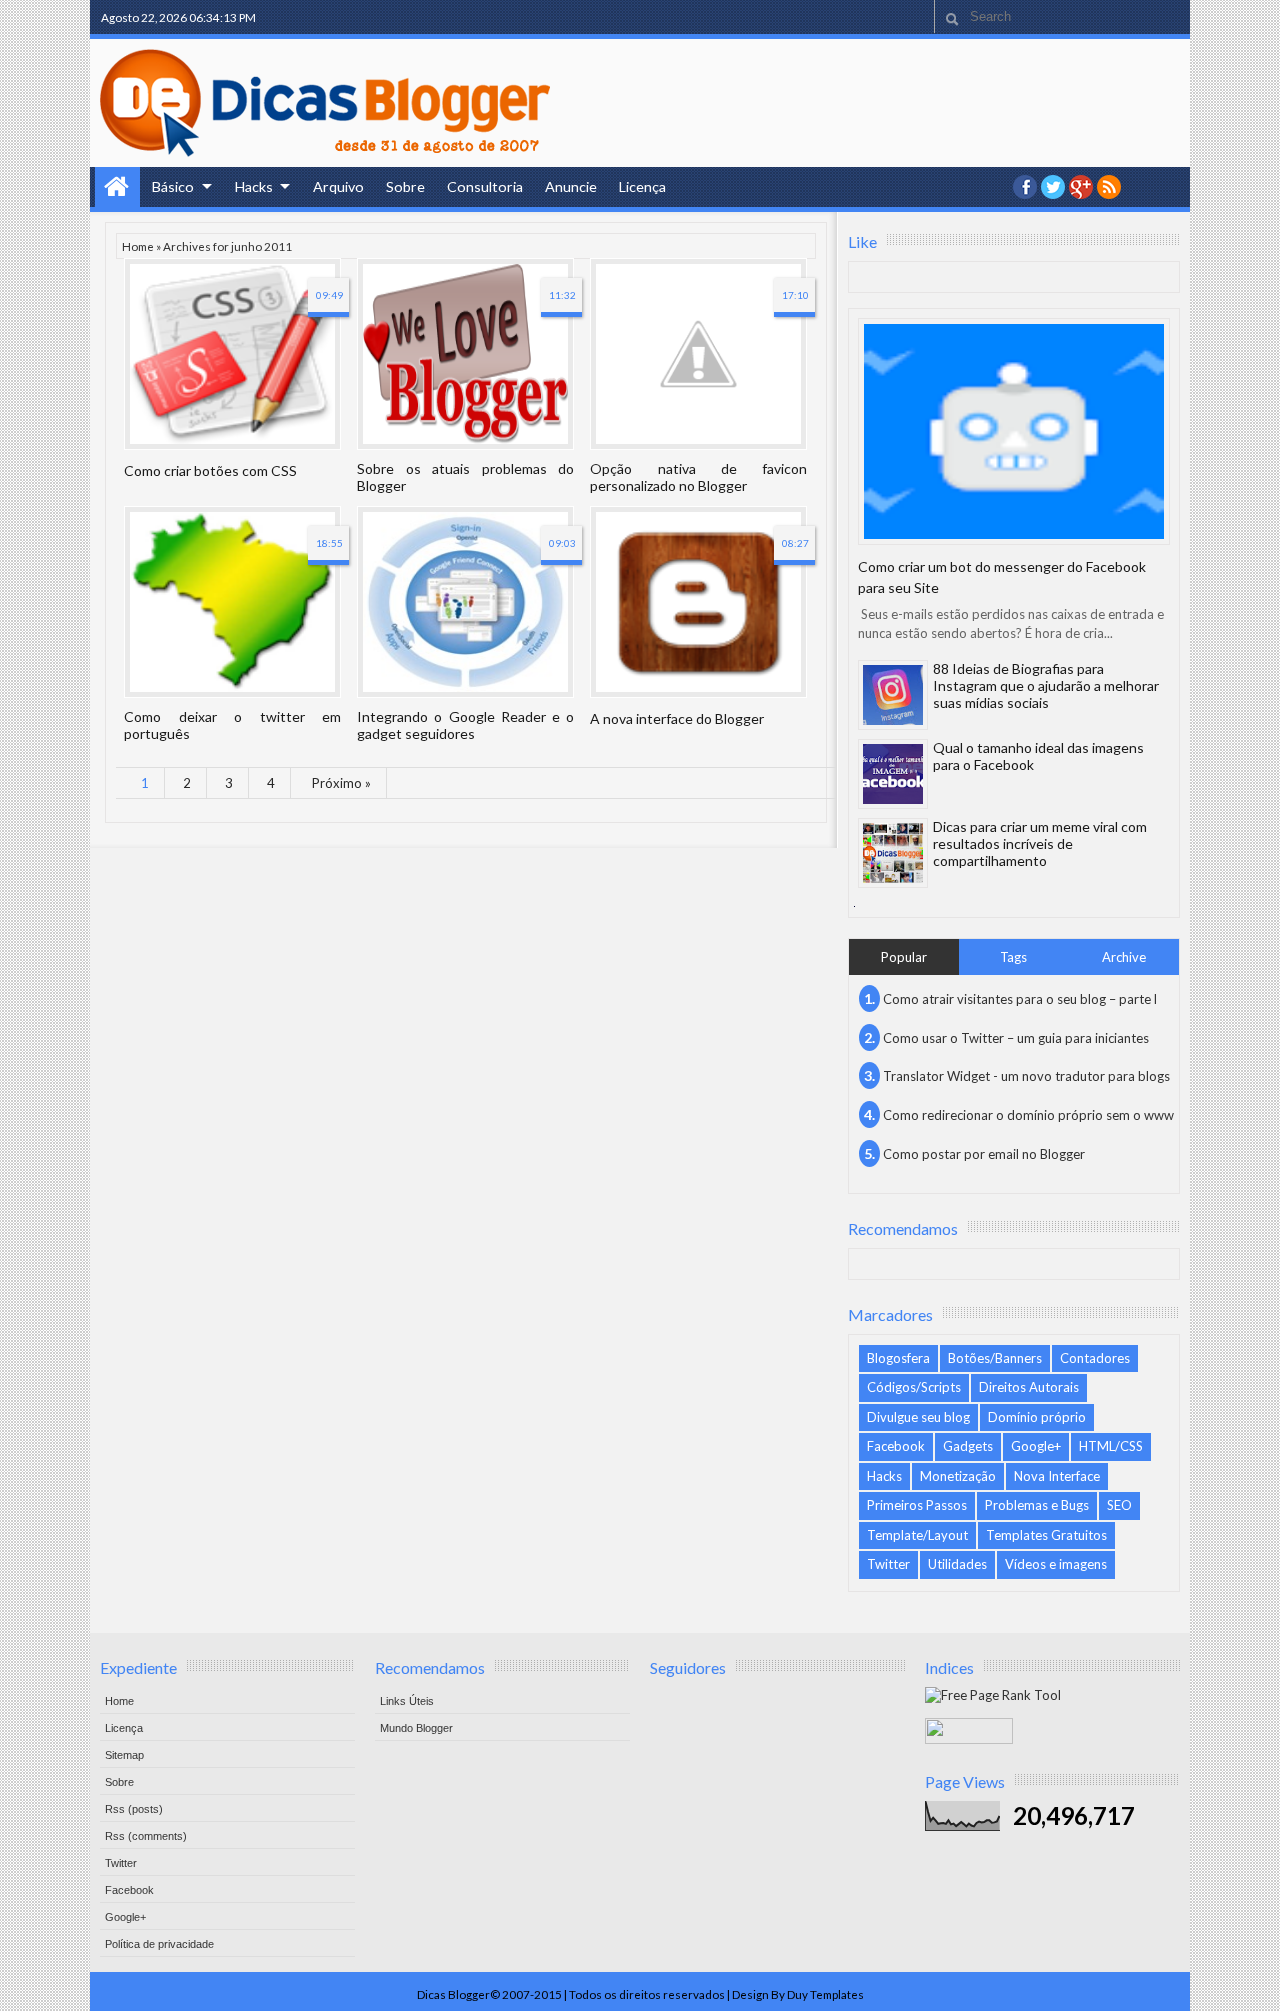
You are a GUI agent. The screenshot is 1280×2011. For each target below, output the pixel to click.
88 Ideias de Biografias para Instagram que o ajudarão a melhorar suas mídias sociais (1046, 685)
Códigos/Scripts (914, 1387)
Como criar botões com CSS (210, 470)
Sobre (405, 186)
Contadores (1095, 1358)
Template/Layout (917, 1535)
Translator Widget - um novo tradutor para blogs (1026, 1076)
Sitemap (124, 1755)
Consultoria (485, 186)
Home (117, 187)
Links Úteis (407, 1701)
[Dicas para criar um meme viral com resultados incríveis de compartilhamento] (893, 853)
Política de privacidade (159, 1944)
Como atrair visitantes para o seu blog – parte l (1020, 999)
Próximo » (341, 783)
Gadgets (968, 1446)
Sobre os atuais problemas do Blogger (465, 477)
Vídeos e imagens (1056, 1564)
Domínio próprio (1037, 1417)
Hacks (254, 186)
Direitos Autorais (1029, 1387)
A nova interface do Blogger (677, 718)
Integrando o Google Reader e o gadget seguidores (465, 725)
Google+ (1081, 187)
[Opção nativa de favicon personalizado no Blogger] (698, 354)
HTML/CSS (1111, 1446)
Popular (904, 957)
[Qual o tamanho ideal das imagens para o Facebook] (893, 774)
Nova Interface (1057, 1476)
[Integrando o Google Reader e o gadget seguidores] (465, 602)
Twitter (888, 1564)
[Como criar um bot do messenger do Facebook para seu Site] (1014, 431)
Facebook (896, 1446)
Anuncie (571, 186)
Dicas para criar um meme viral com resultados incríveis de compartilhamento (1040, 843)
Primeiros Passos (917, 1505)
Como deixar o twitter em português (232, 725)
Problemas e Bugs (1037, 1505)
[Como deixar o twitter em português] (232, 602)
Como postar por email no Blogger (984, 1154)
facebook (1025, 187)
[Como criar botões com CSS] (232, 354)
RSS (1109, 187)
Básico (173, 186)
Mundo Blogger (416, 1728)
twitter (1053, 187)
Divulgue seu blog (918, 1417)
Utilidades (957, 1564)
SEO (1119, 1505)
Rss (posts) (134, 1809)
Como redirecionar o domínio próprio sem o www (1028, 1115)
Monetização (958, 1476)
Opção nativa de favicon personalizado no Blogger (698, 477)
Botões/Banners (995, 1358)
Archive (1124, 957)
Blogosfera (898, 1358)
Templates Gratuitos (1046, 1535)
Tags (1013, 957)
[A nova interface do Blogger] (698, 602)
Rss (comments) (146, 1836)
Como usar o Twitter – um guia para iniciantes (1016, 1038)
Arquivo (338, 186)
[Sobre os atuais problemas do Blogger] (465, 354)
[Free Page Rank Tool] (993, 1695)
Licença (642, 186)
